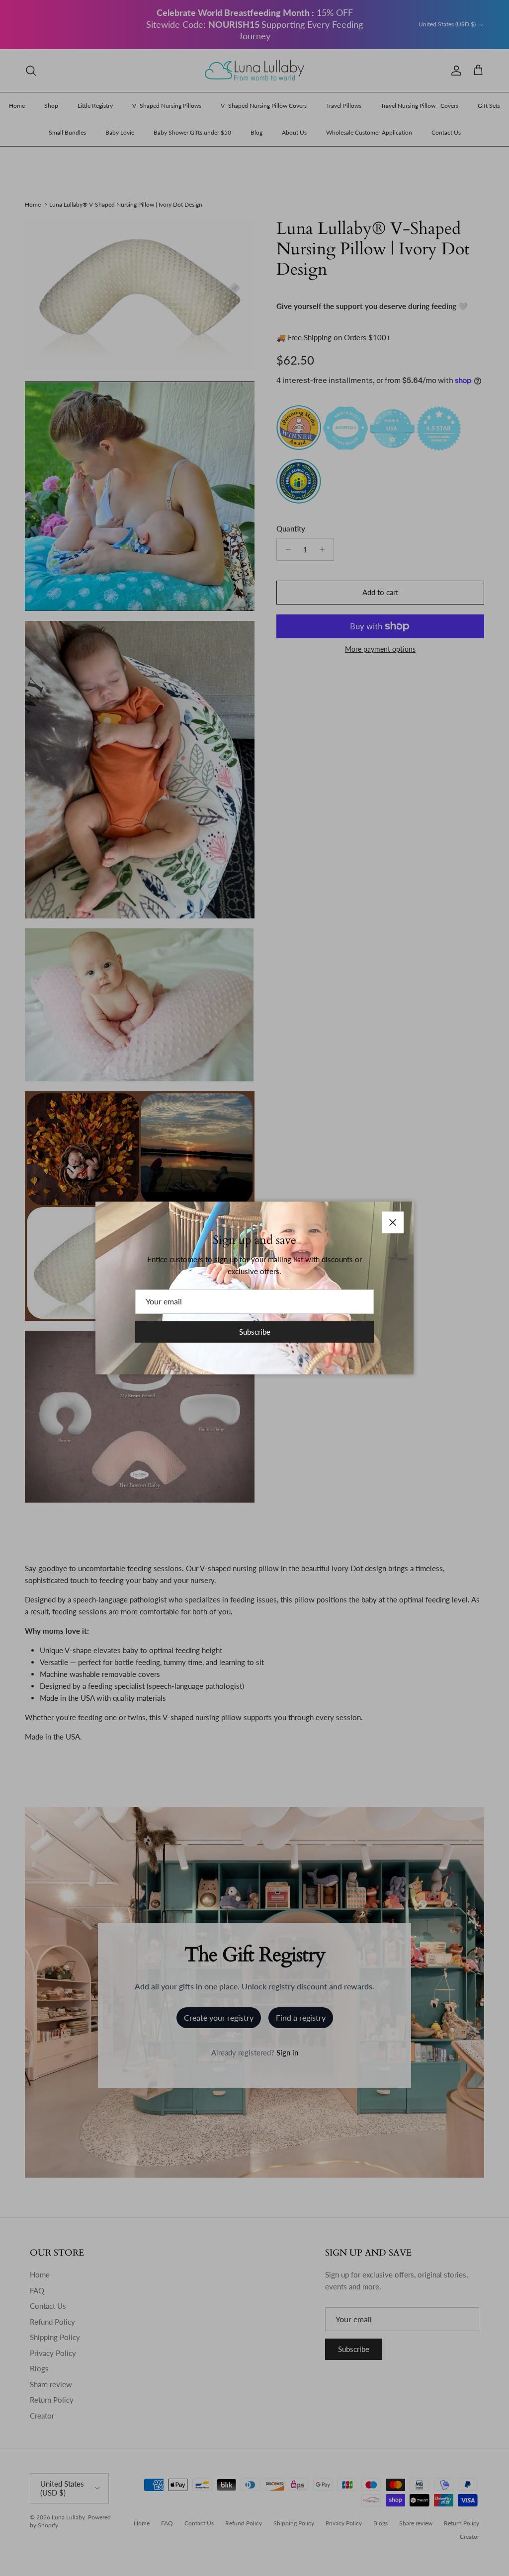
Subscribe (255, 1332)
